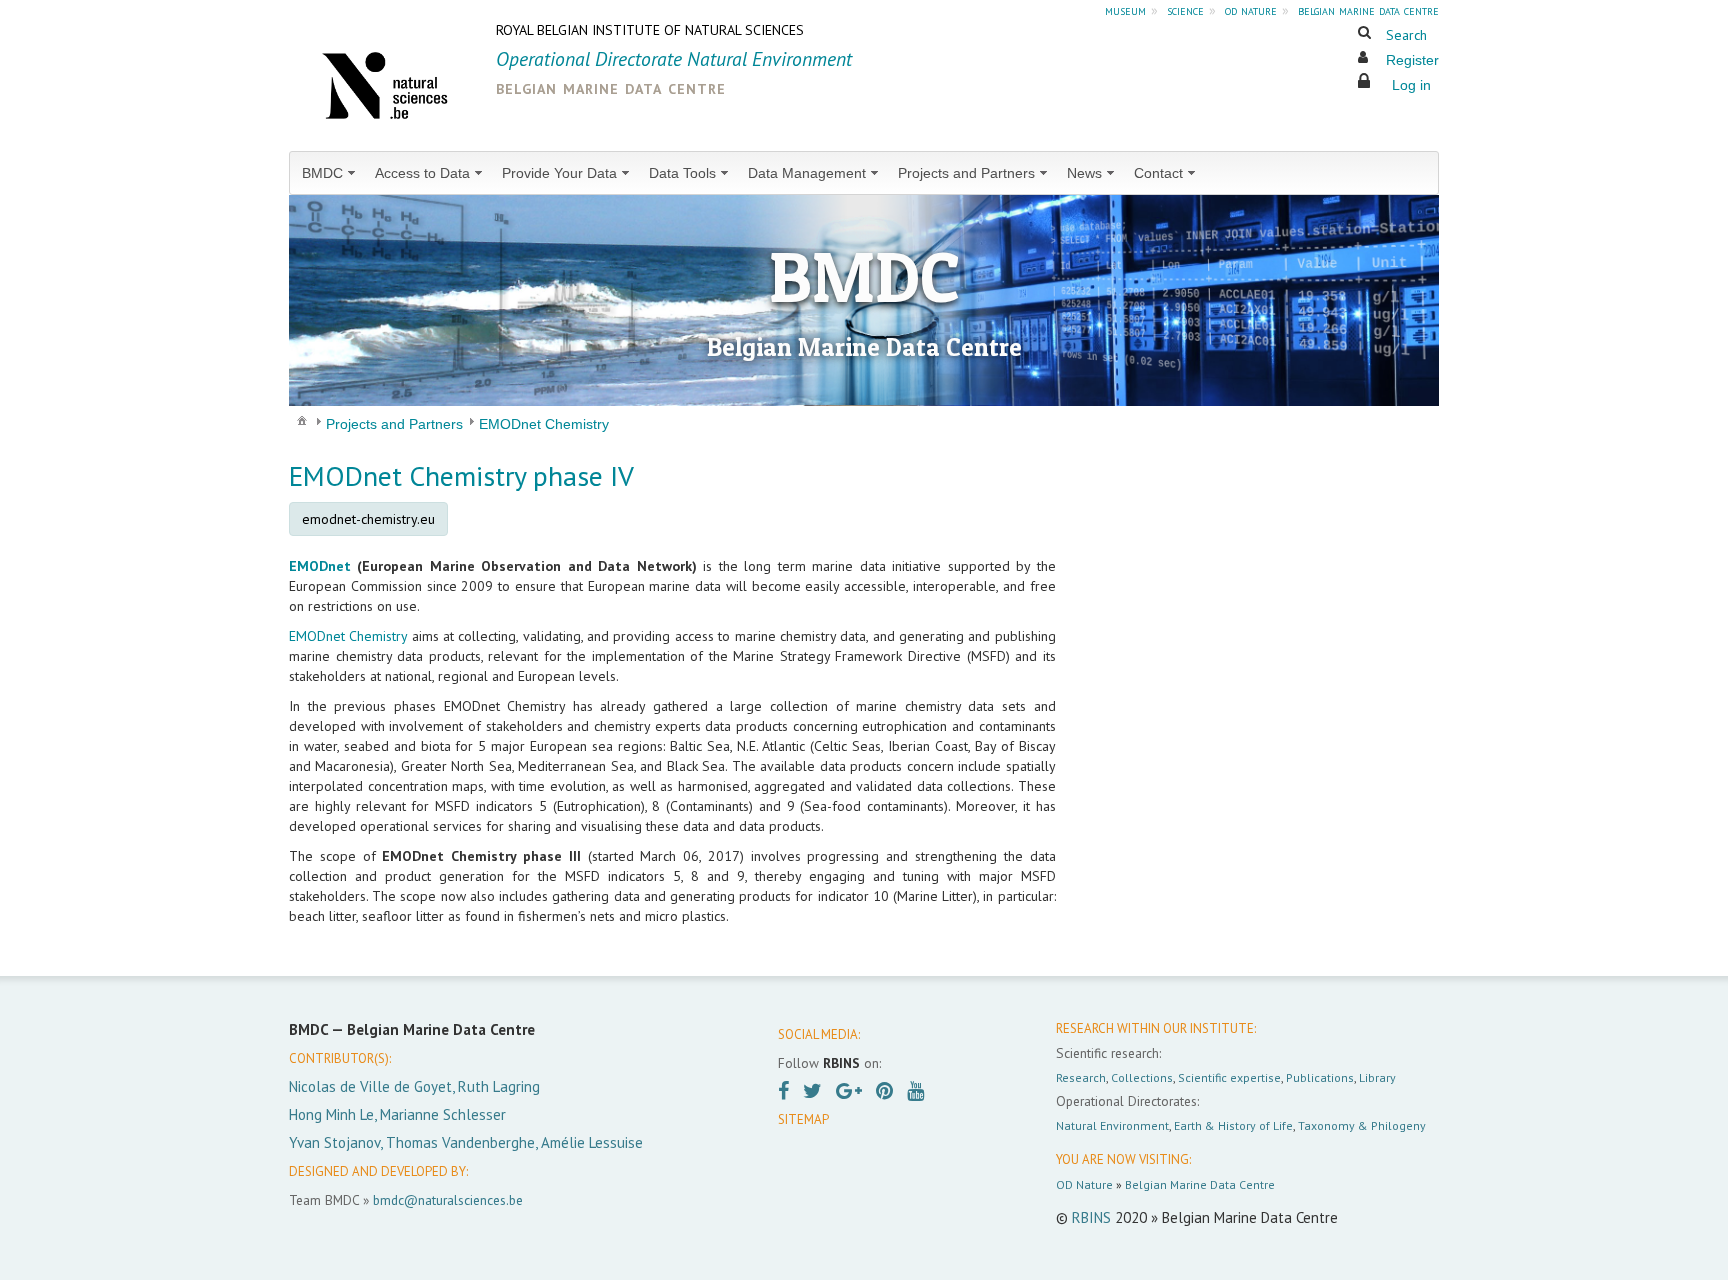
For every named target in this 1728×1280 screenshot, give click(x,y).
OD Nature (1084, 1184)
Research (1081, 1077)
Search (1406, 35)
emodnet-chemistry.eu (368, 519)
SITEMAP (803, 1119)
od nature (1251, 10)
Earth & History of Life (1233, 1125)
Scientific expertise (1229, 1077)
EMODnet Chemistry (348, 636)
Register (1412, 60)
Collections (1142, 1077)
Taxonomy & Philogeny (1362, 1125)
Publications (1320, 1077)
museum (1125, 10)
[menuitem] (330, 173)
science (1185, 10)
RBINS (1091, 1217)
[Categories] (302, 420)
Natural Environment (1112, 1125)
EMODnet (320, 566)
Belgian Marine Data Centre (1200, 1184)
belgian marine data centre (1368, 10)
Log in (1411, 85)
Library (1377, 1077)
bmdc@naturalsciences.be (448, 1200)
